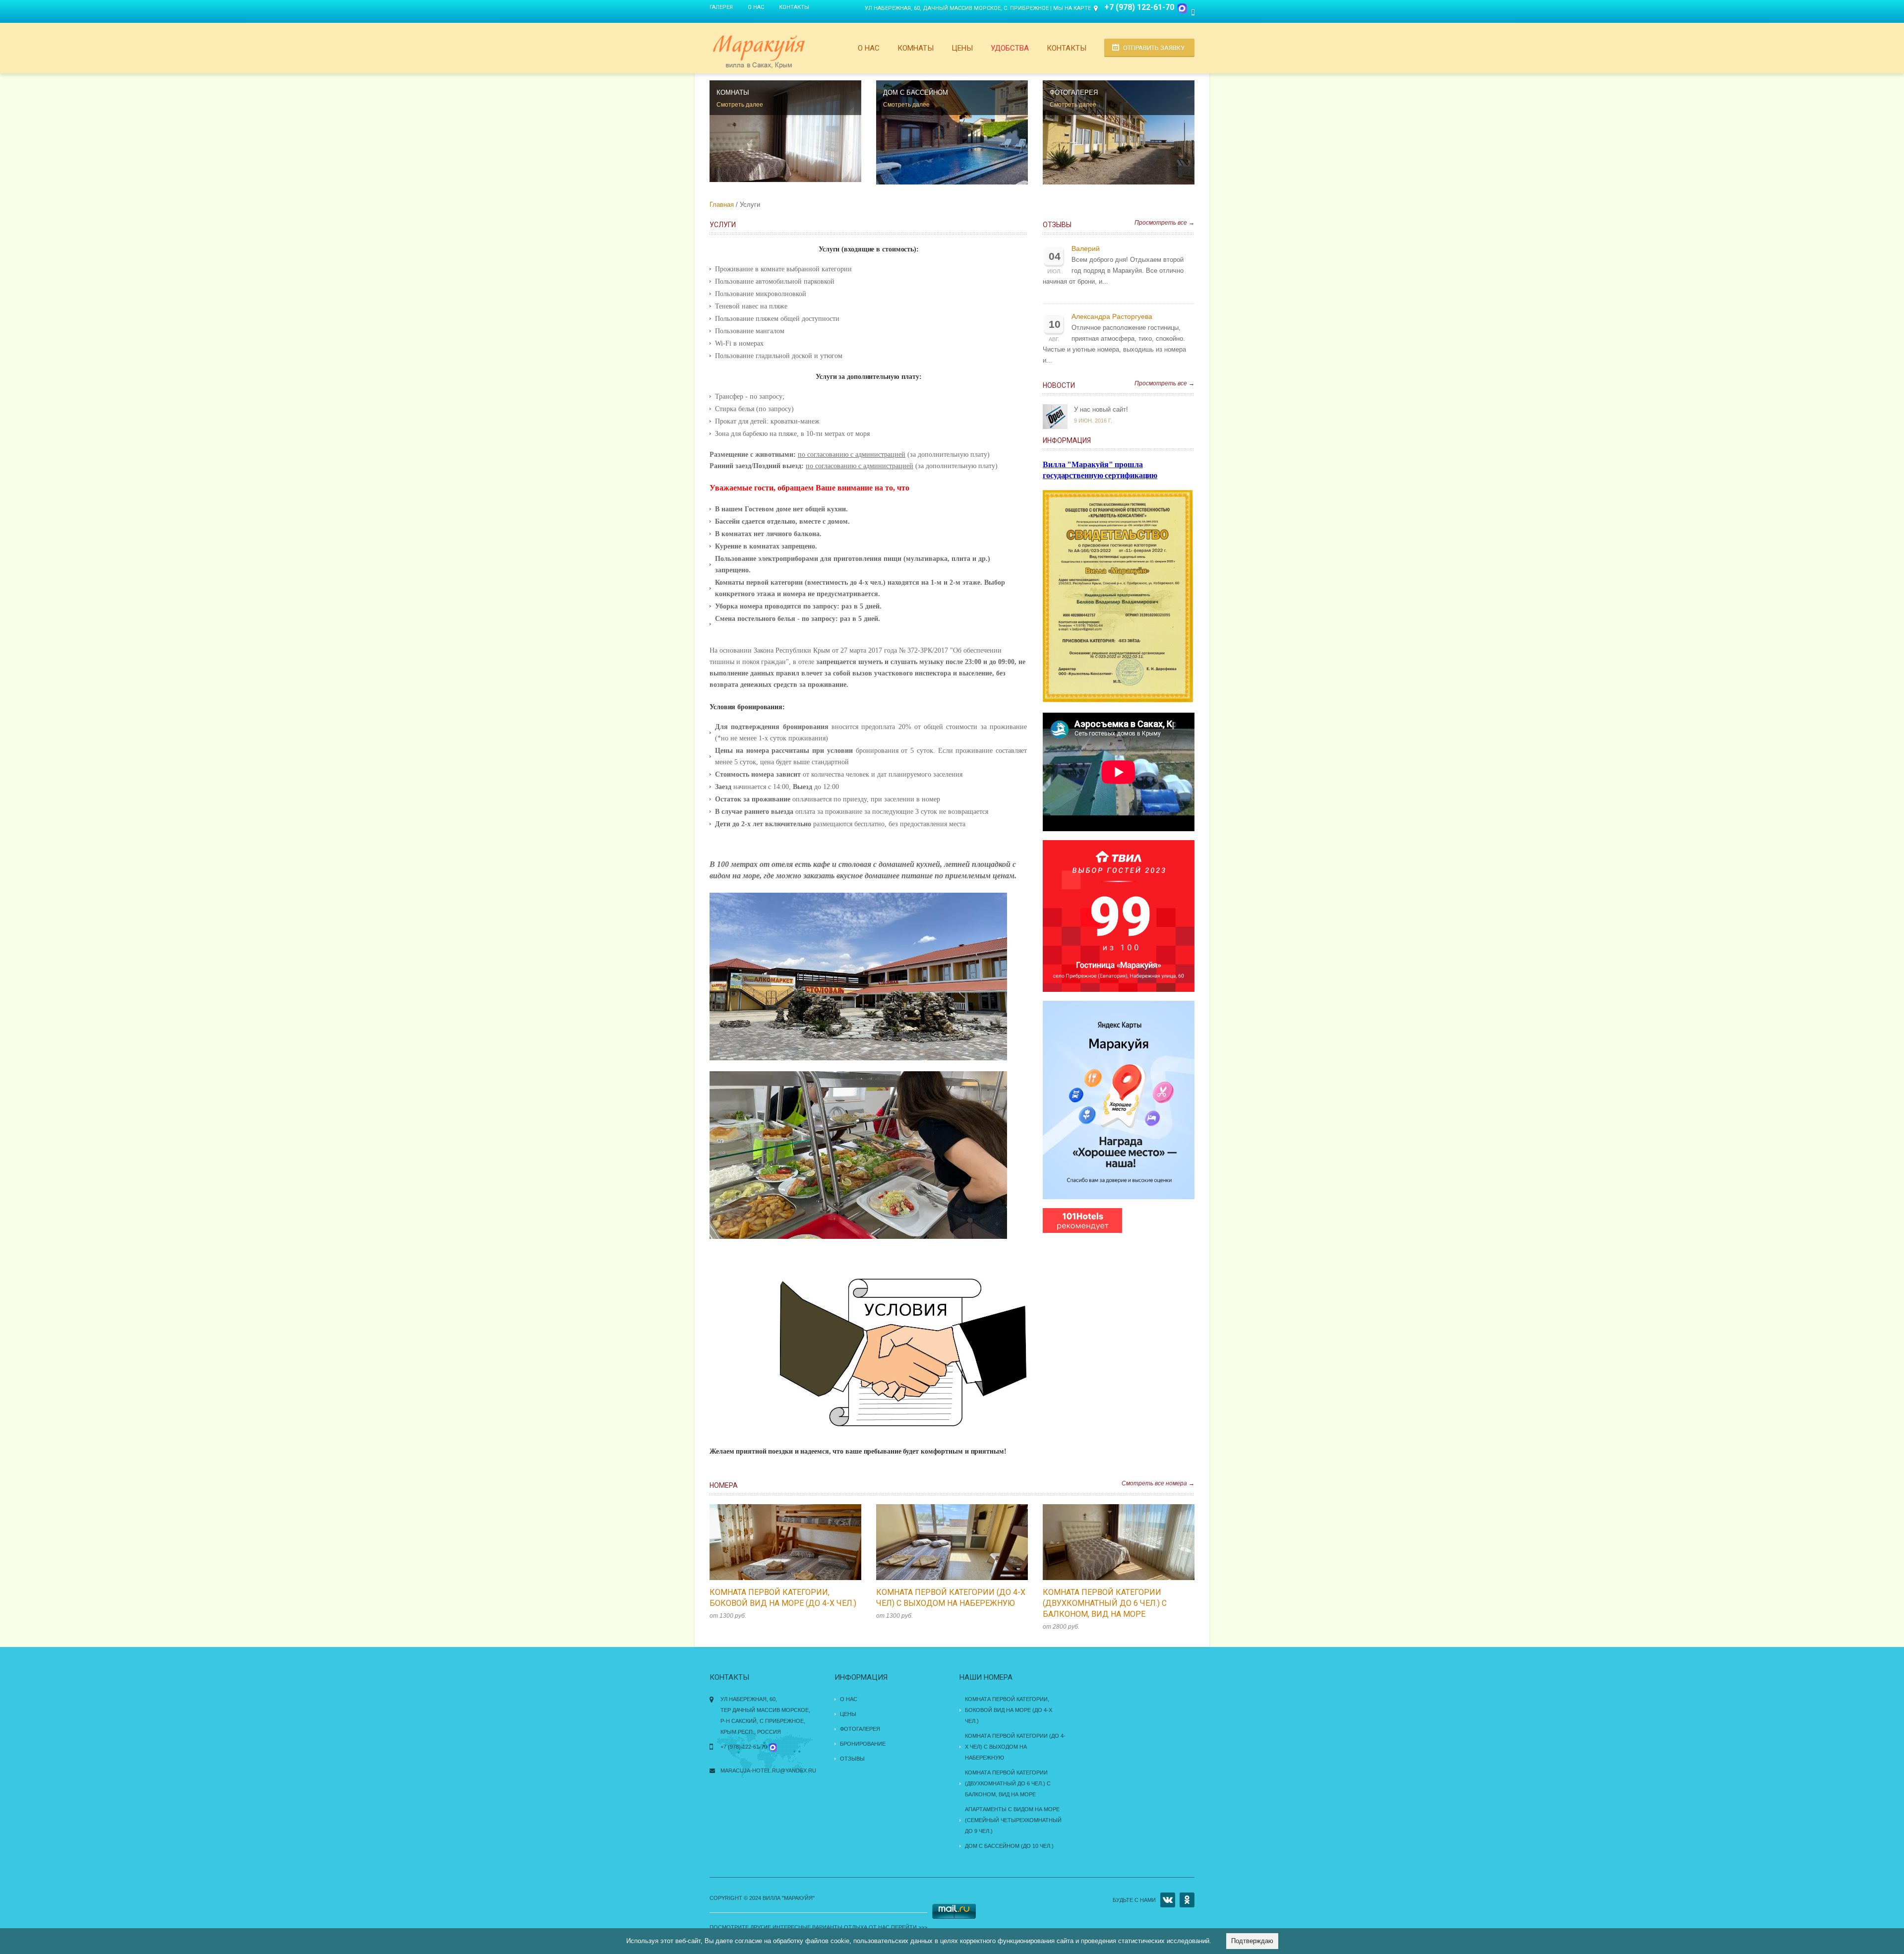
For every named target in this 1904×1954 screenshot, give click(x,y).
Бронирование (863, 1744)
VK (1168, 1900)
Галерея (721, 7)
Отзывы (1057, 225)
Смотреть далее (740, 105)
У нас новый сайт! (1101, 409)
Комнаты (916, 48)
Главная (722, 205)
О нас (756, 7)
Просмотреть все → (1164, 223)
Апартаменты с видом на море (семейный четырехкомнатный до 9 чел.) (1013, 1820)
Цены (962, 48)
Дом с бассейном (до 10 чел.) (1009, 1846)
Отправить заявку (1154, 48)
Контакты (794, 7)
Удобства (1010, 48)
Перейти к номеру (775, 1542)
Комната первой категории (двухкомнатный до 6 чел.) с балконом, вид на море (1105, 1603)
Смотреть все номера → (1158, 1483)
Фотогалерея (860, 1729)
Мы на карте (1072, 8)
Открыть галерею (796, 1542)
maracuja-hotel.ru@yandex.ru (768, 1771)
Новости (1059, 385)
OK (1187, 1900)
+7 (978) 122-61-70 (1139, 7)
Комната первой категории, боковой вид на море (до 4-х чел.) (1009, 1710)
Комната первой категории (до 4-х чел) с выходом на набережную (1015, 1747)
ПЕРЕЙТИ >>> (909, 1927)
